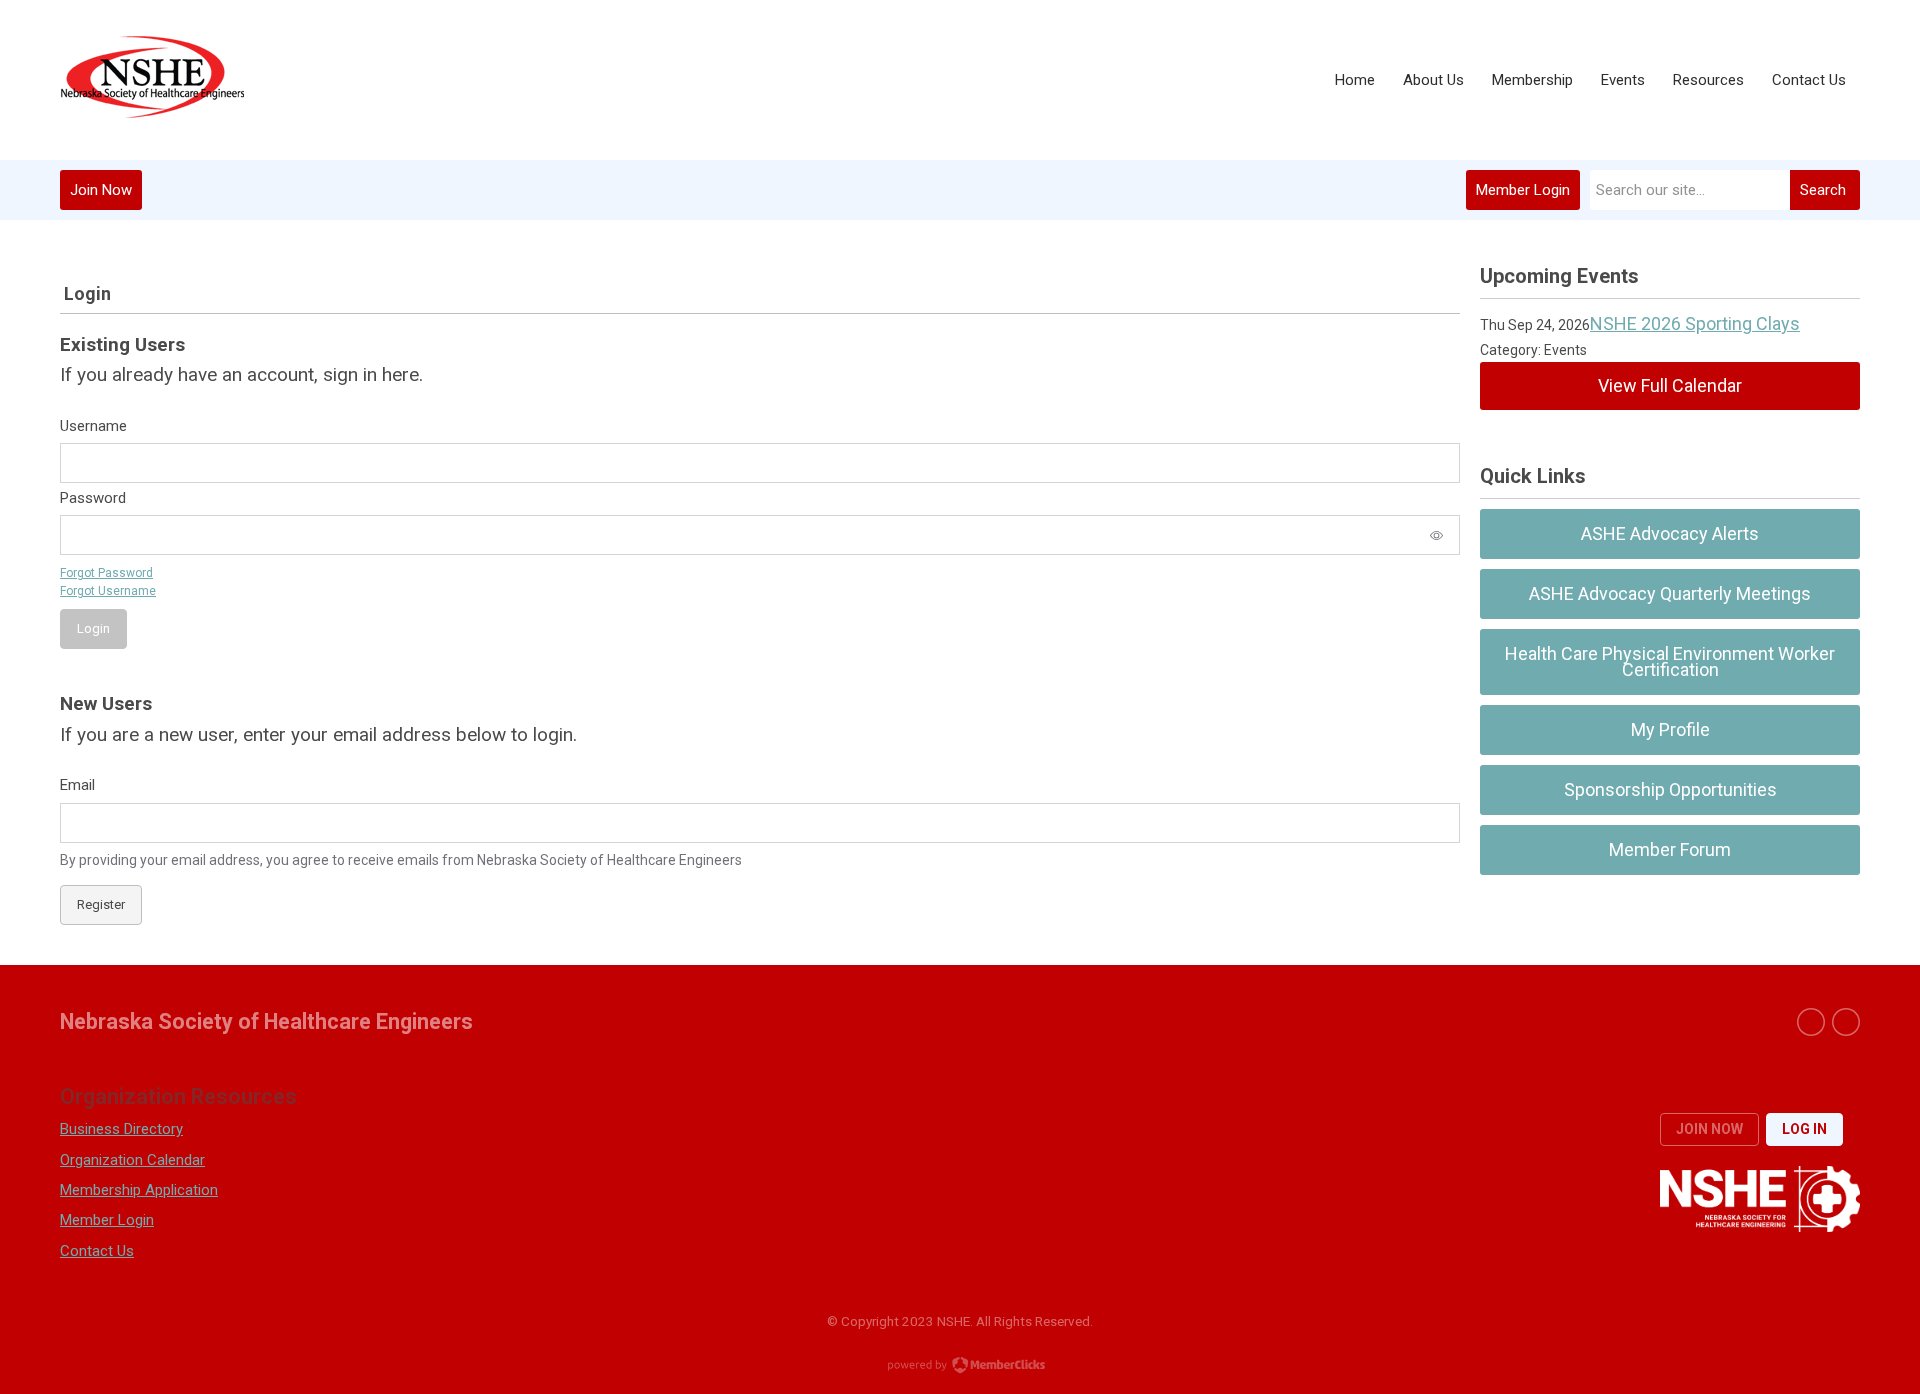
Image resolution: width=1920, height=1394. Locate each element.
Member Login (1523, 190)
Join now (1709, 1129)
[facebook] (1811, 1022)
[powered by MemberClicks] (960, 1367)
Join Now (101, 190)
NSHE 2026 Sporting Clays (1695, 323)
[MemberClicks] (152, 80)
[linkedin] (1846, 1022)
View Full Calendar (1670, 385)
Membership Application (139, 1190)
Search (1823, 190)
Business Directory (121, 1129)
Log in (1804, 1129)
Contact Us (97, 1251)
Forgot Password (106, 573)
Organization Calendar (132, 1160)
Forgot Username (108, 591)
